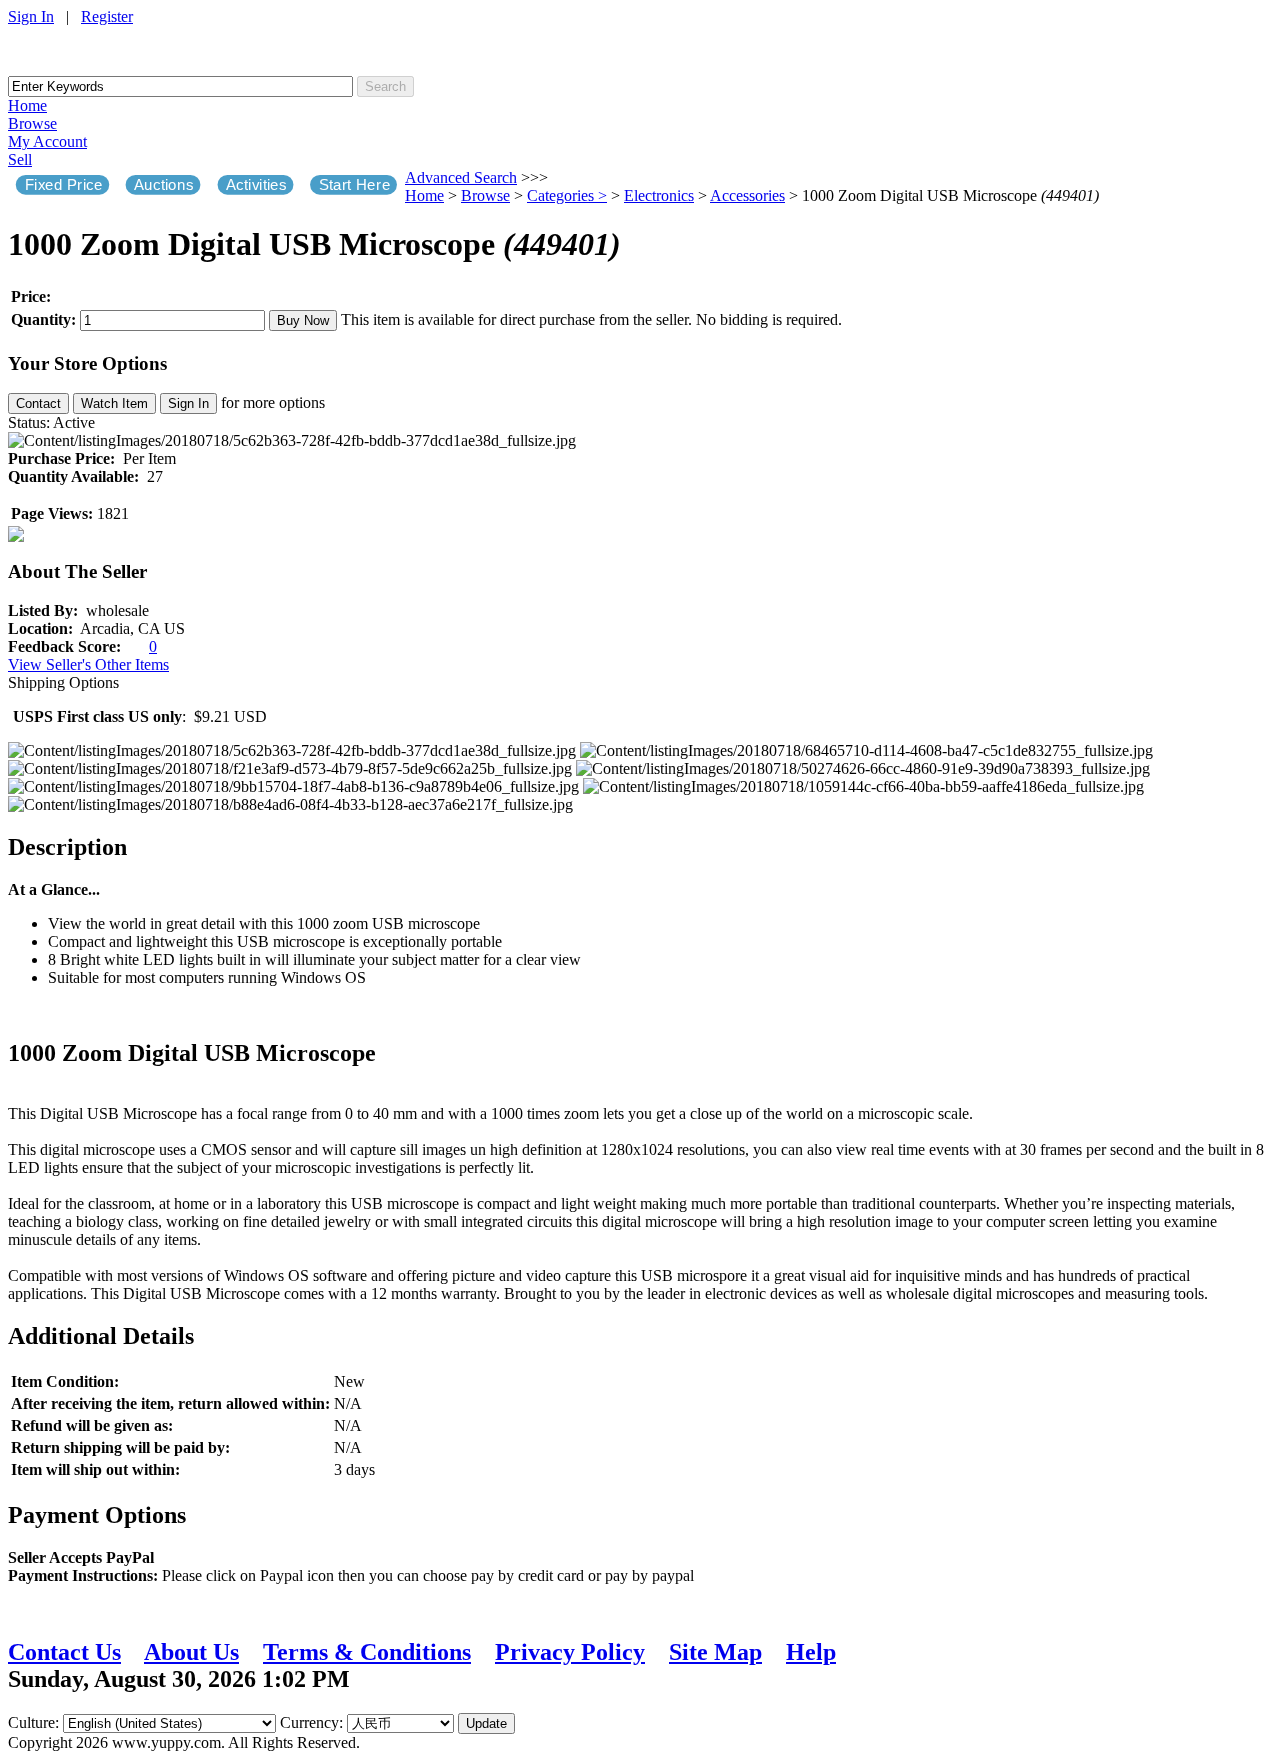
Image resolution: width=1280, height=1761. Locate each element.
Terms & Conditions (367, 1652)
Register (107, 16)
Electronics (659, 195)
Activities (256, 185)
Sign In (31, 16)
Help (811, 1652)
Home (27, 105)
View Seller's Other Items (88, 664)
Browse (32, 123)
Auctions (163, 185)
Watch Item (114, 403)
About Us (191, 1652)
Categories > (567, 195)
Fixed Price (64, 185)
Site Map (715, 1652)
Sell (20, 159)
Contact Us (64, 1652)
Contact (38, 403)
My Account (47, 141)
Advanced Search (461, 177)
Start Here (355, 185)
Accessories (747, 195)
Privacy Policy (570, 1652)
